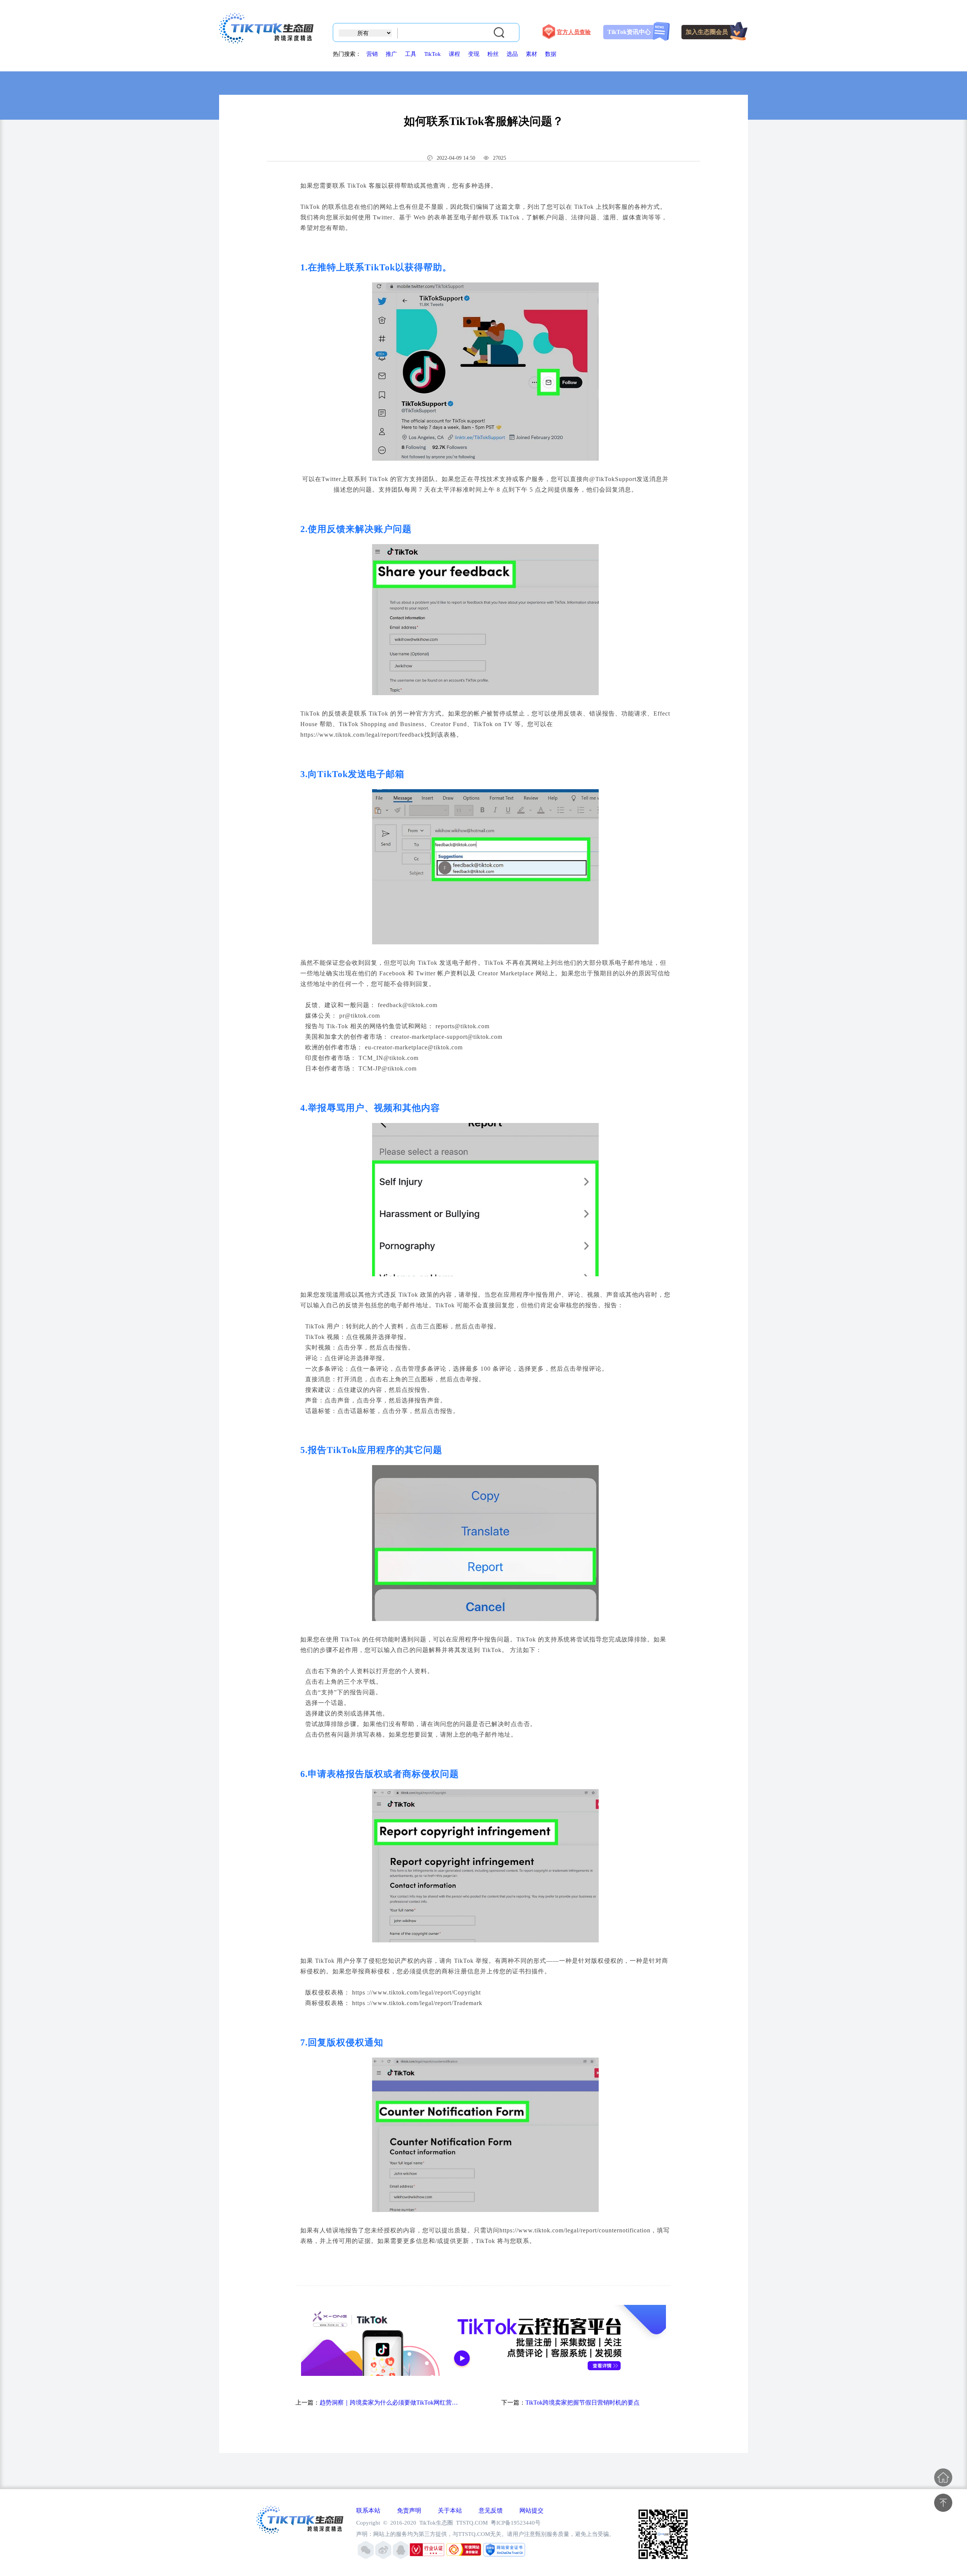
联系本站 (368, 2510)
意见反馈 (491, 2510)
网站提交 (531, 2510)
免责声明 (409, 2510)
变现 (474, 54)
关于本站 (450, 2510)
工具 (411, 54)
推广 (391, 54)
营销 (372, 54)
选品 (512, 54)
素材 (531, 54)
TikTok (433, 54)
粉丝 (493, 54)
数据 (551, 54)
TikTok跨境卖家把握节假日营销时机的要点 (582, 2402)
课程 (454, 54)
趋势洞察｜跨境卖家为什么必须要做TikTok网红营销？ (389, 2402)
